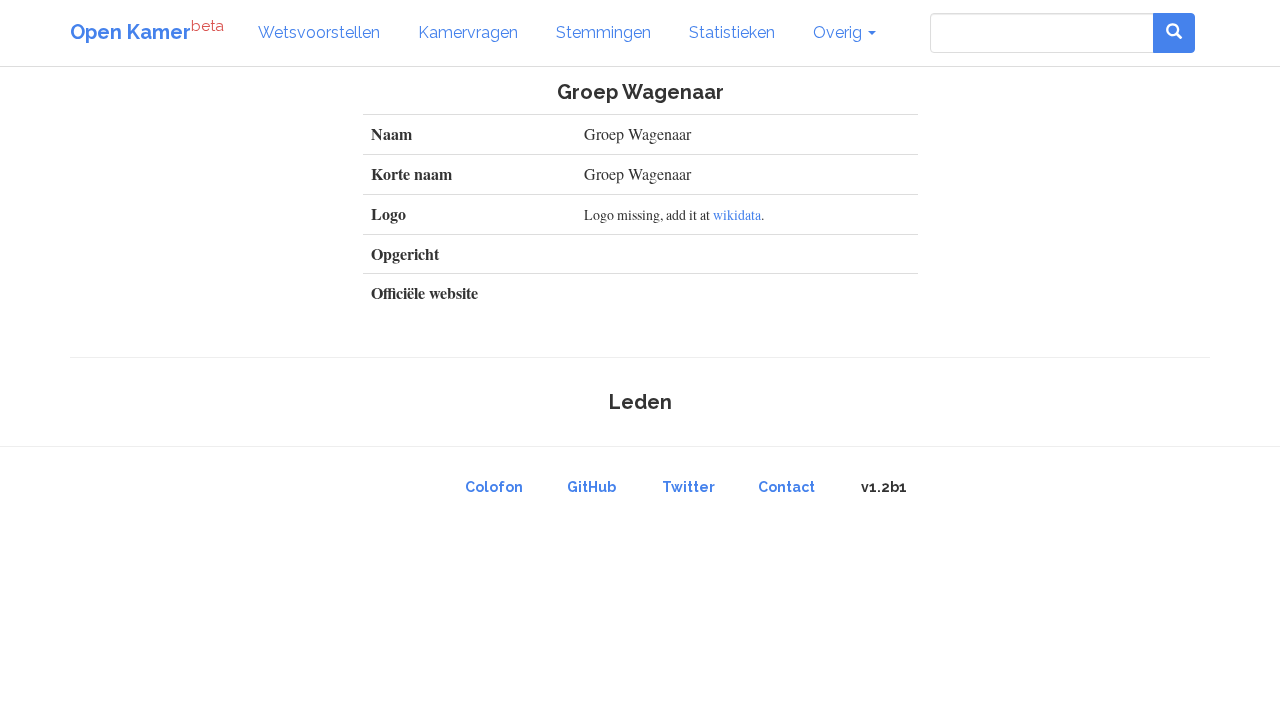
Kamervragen (468, 32)
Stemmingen (603, 32)
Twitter (688, 487)
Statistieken (732, 32)
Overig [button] (839, 32)
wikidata (737, 214)
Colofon (494, 487)
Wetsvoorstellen (319, 32)
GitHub (591, 487)
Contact (786, 487)
